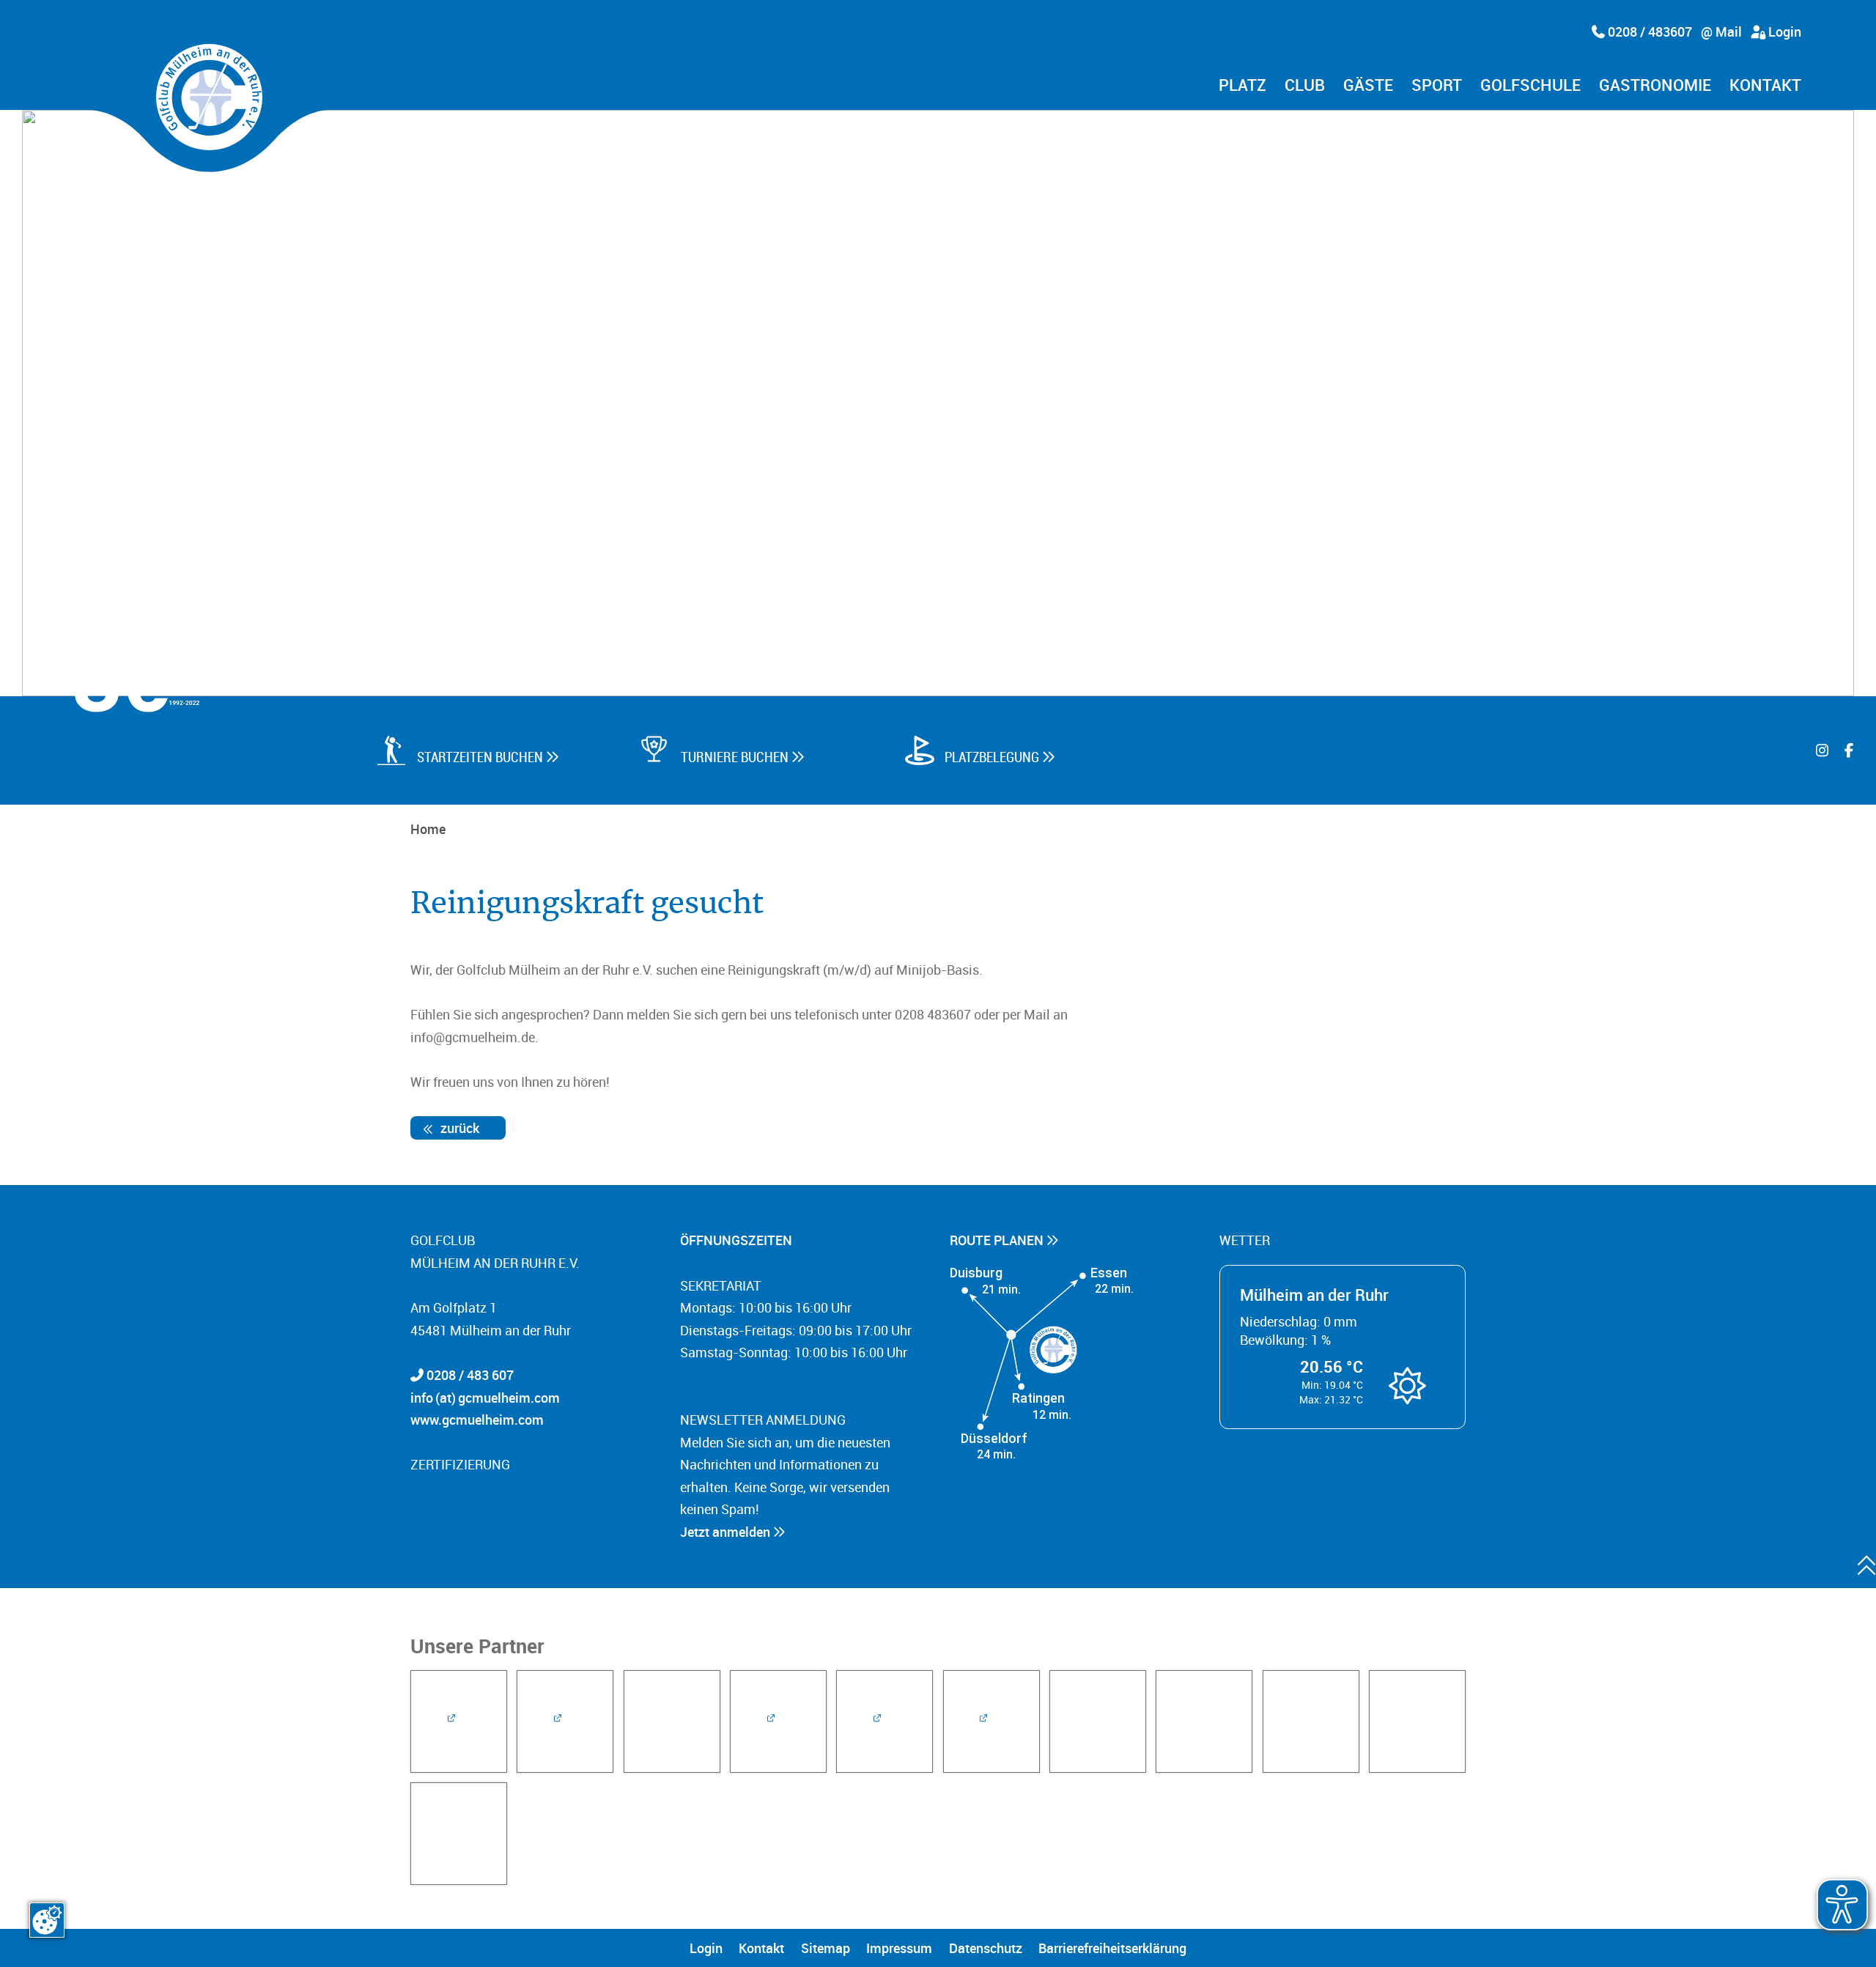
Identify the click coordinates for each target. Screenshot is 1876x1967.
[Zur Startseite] (209, 97)
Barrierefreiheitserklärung (1112, 1948)
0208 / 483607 (1648, 32)
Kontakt (1765, 86)
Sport (1437, 86)
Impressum (899, 1948)
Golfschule (1530, 86)
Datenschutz (986, 1948)
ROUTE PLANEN (998, 1240)
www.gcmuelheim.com (477, 1420)
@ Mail (1721, 32)
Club (1305, 86)
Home (428, 829)
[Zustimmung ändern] (47, 1920)
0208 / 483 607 (470, 1375)
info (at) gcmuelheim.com (485, 1398)
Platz (1242, 86)
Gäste (1368, 86)
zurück (458, 1128)
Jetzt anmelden (727, 1532)
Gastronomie (1655, 86)
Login (1783, 32)
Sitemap (826, 1948)
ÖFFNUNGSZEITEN (738, 1240)
